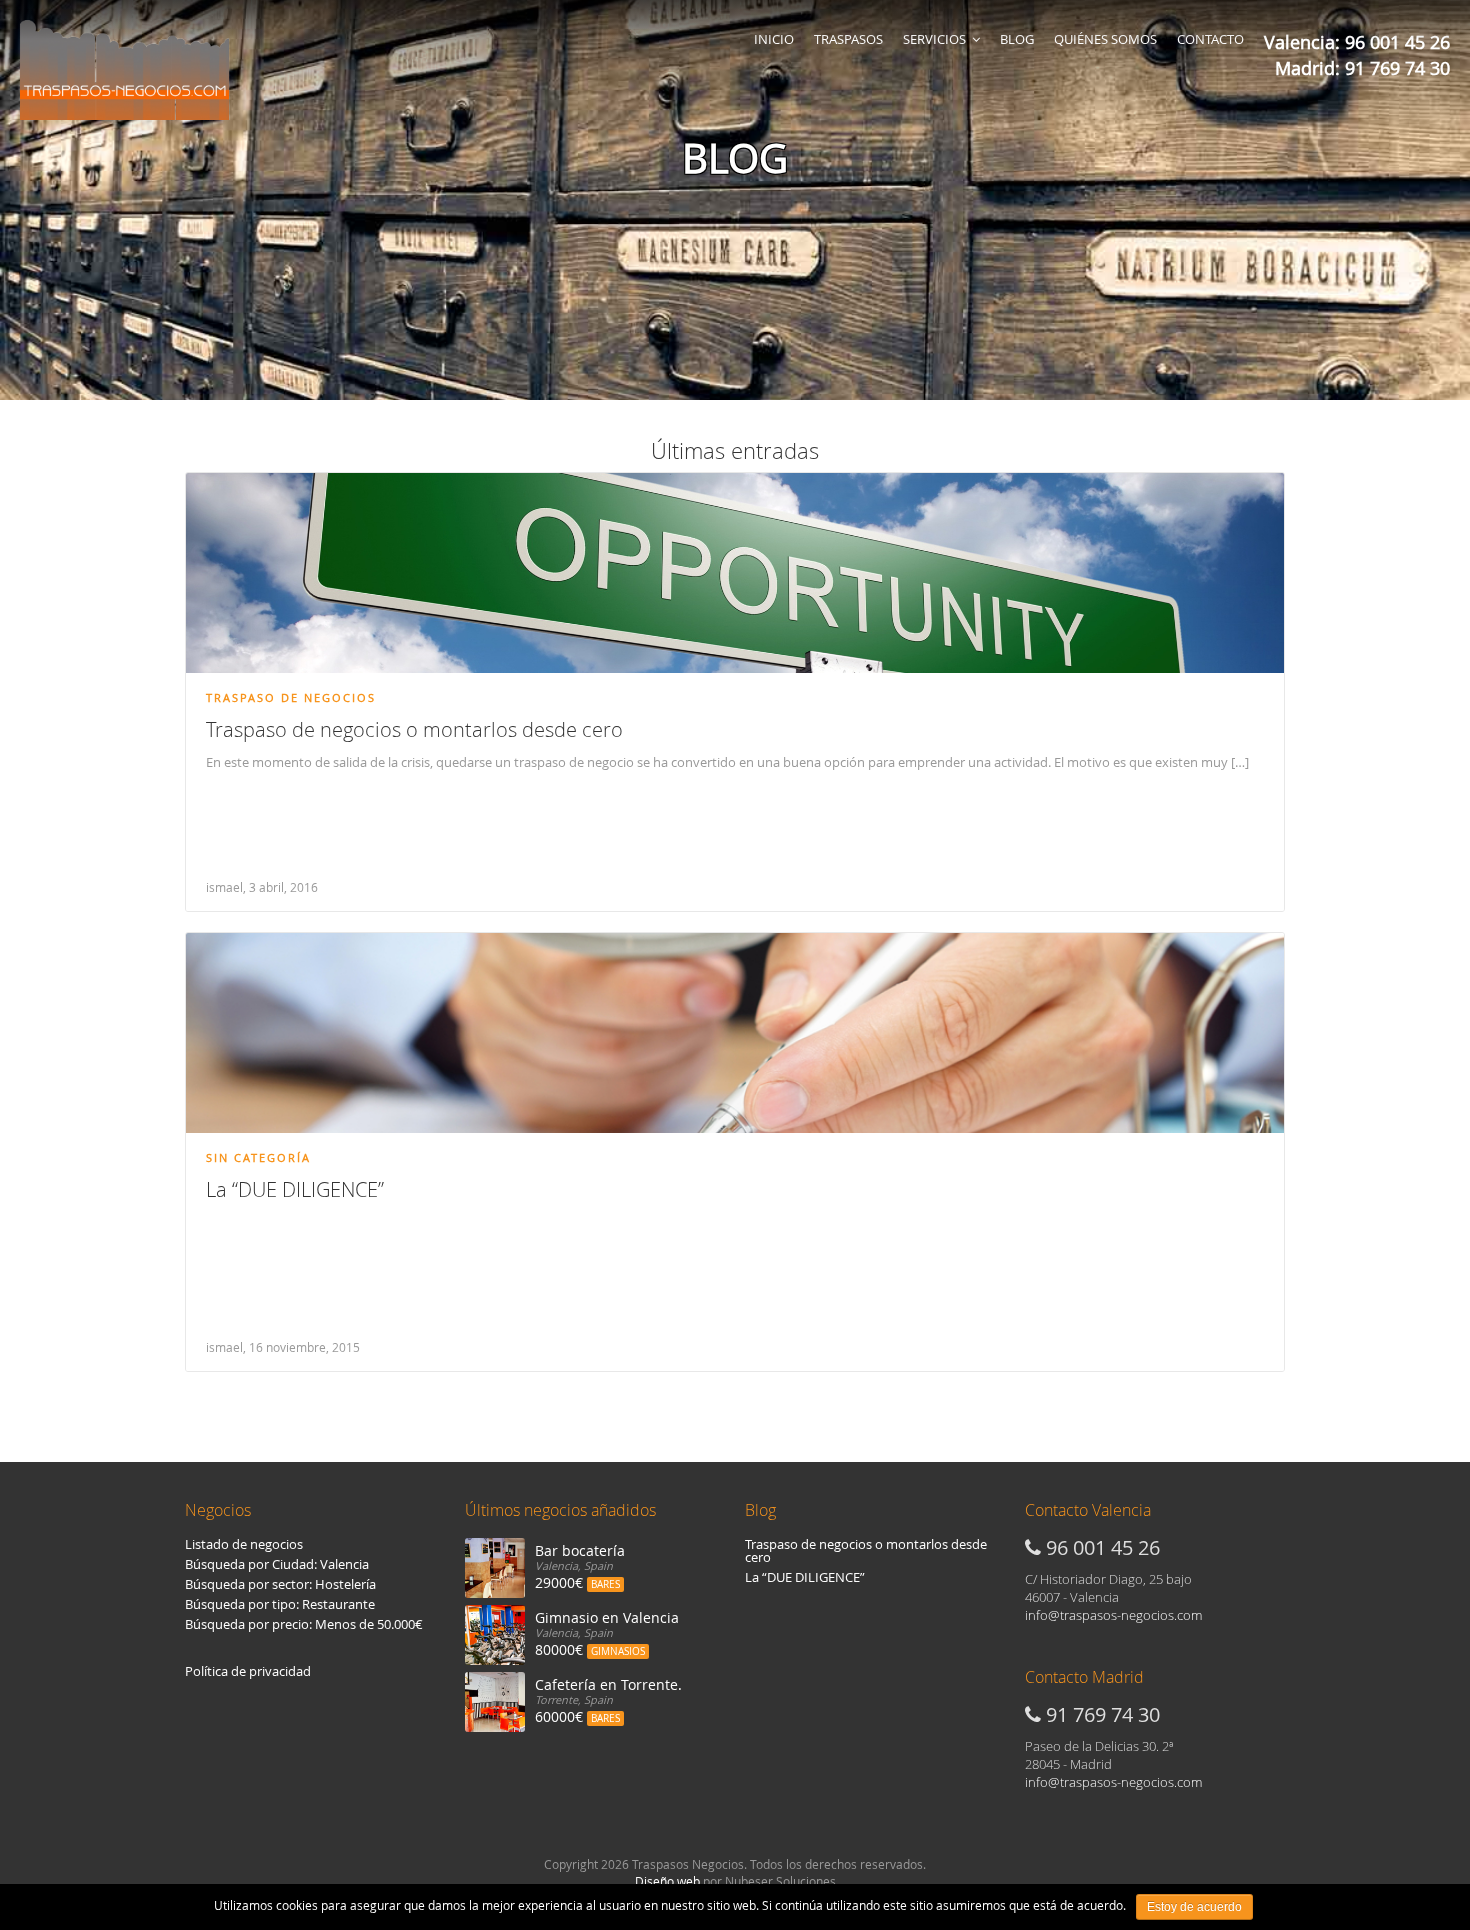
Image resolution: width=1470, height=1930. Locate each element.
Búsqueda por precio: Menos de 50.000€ (304, 1624)
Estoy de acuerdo (1194, 1907)
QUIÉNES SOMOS (1105, 39)
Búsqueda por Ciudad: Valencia (277, 1564)
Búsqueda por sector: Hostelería (280, 1584)
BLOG (1017, 39)
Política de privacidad (248, 1671)
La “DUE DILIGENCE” (295, 1189)
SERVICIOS (934, 39)
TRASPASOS (848, 39)
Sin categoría (258, 1157)
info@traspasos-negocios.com (1113, 1615)
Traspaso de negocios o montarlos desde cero (414, 729)
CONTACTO (1210, 39)
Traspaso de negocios (291, 697)
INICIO (774, 39)
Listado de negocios (244, 1544)
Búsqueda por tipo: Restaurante (280, 1604)
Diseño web (667, 1881)
